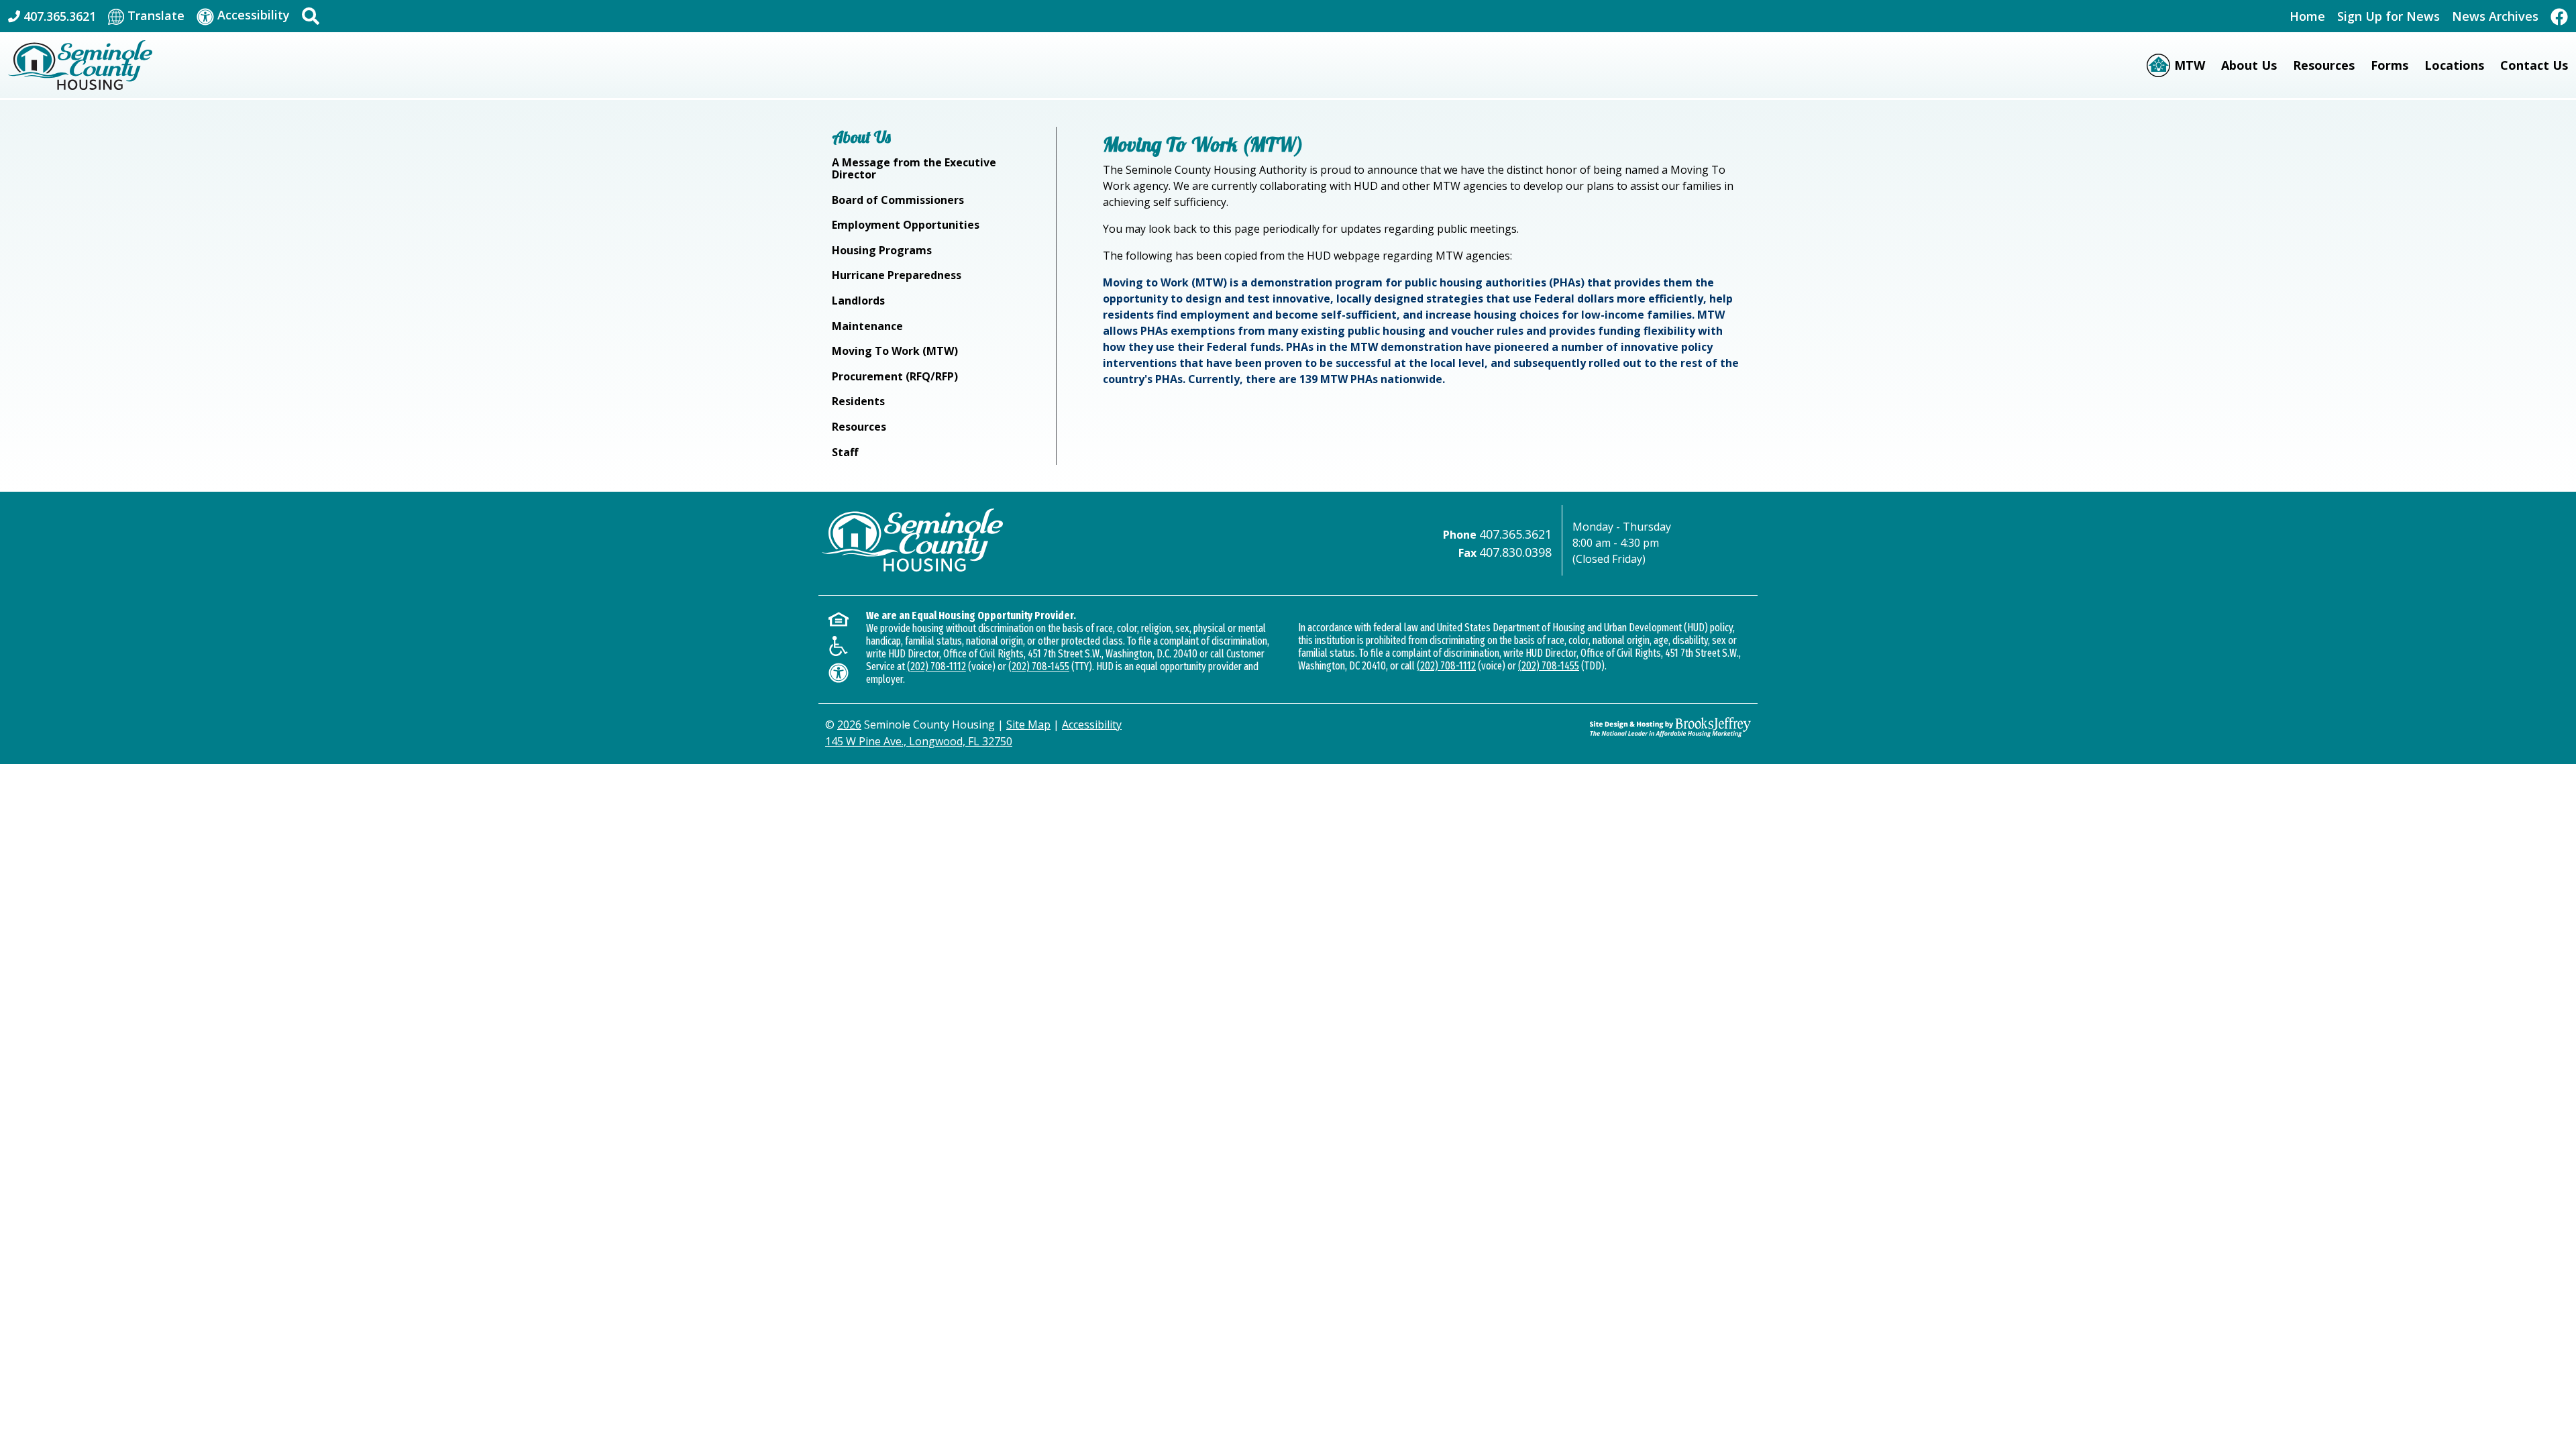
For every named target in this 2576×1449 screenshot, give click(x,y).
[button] (311, 16)
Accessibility (1092, 724)
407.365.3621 (1515, 534)
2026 (849, 724)
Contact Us (2534, 65)
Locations (2454, 65)
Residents (858, 401)
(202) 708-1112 (936, 666)
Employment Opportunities (906, 225)
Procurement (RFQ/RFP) (895, 376)
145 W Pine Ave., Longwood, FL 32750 (919, 741)
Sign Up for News (2389, 16)
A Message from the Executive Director (914, 168)
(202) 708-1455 (1039, 666)
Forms (2390, 65)
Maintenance (867, 326)
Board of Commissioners (898, 200)
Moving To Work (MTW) (895, 351)
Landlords (858, 301)
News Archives (2495, 16)
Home (2307, 16)
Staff (845, 452)
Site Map (1028, 724)
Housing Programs (882, 250)
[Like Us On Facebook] (2559, 16)
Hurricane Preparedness (897, 275)
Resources (2324, 65)
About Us (2249, 65)
